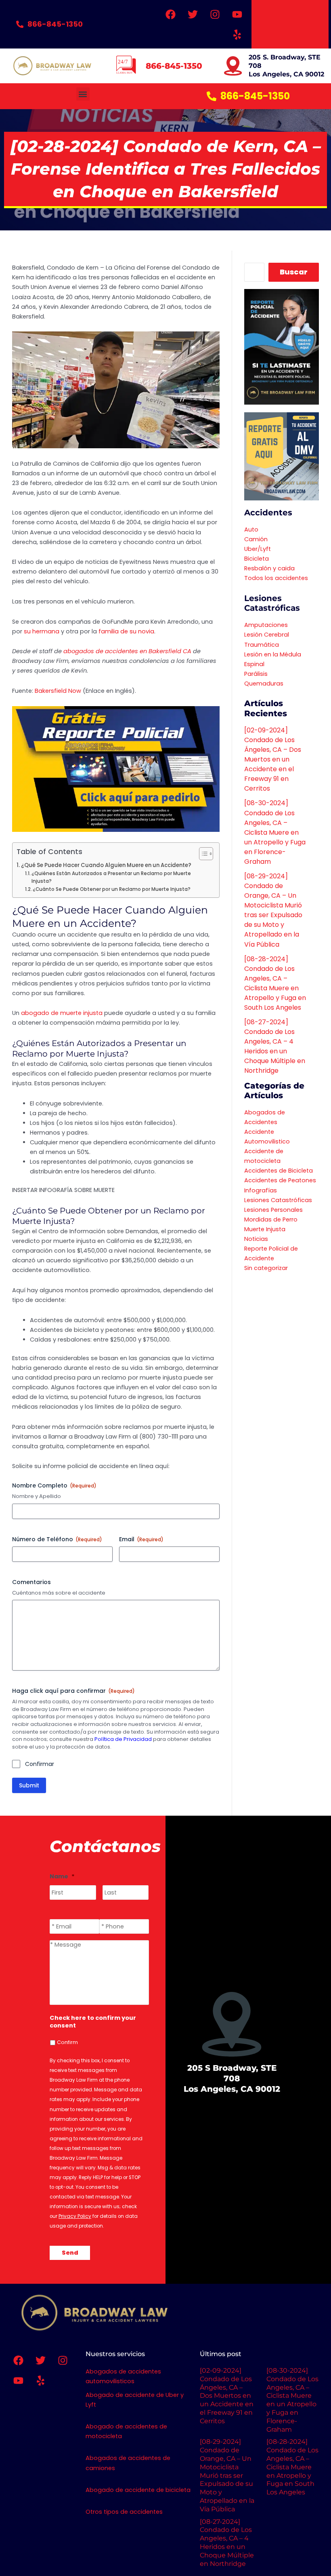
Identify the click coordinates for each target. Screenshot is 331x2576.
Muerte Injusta (265, 1229)
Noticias (256, 1239)
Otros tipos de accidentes (124, 2512)
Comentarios (31, 1582)
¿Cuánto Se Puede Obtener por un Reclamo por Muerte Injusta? (112, 889)
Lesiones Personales (273, 1210)
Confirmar (40, 1764)
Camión (256, 539)
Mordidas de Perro (271, 1219)
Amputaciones (266, 625)
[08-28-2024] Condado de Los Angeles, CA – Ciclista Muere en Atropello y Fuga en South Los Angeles (275, 983)
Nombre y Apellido (37, 1496)
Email (141, 1539)
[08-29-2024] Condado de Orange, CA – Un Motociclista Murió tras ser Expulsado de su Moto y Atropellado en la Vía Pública (273, 910)
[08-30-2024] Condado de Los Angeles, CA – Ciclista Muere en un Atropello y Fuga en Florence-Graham (275, 832)
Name (62, 1877)
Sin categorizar (266, 1268)
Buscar (294, 272)
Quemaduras (264, 684)
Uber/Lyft (258, 549)
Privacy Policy (75, 2216)
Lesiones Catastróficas (278, 1200)
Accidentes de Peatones (280, 1180)
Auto (251, 530)
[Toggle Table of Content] (202, 854)
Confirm (67, 2042)
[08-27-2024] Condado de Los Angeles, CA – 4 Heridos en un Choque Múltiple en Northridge (275, 1046)
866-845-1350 (174, 66)
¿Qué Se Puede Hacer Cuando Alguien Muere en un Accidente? (106, 865)
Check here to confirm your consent (93, 2022)
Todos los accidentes (276, 578)
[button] (83, 94)
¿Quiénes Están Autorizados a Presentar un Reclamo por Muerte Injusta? (111, 877)
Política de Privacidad (123, 1739)
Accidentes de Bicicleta (279, 1171)
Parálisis (256, 674)
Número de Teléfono (57, 1539)
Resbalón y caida (269, 568)
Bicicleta (257, 559)
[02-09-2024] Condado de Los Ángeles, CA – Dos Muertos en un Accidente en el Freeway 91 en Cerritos (273, 759)
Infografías (261, 1190)
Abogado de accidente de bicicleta (138, 2490)
